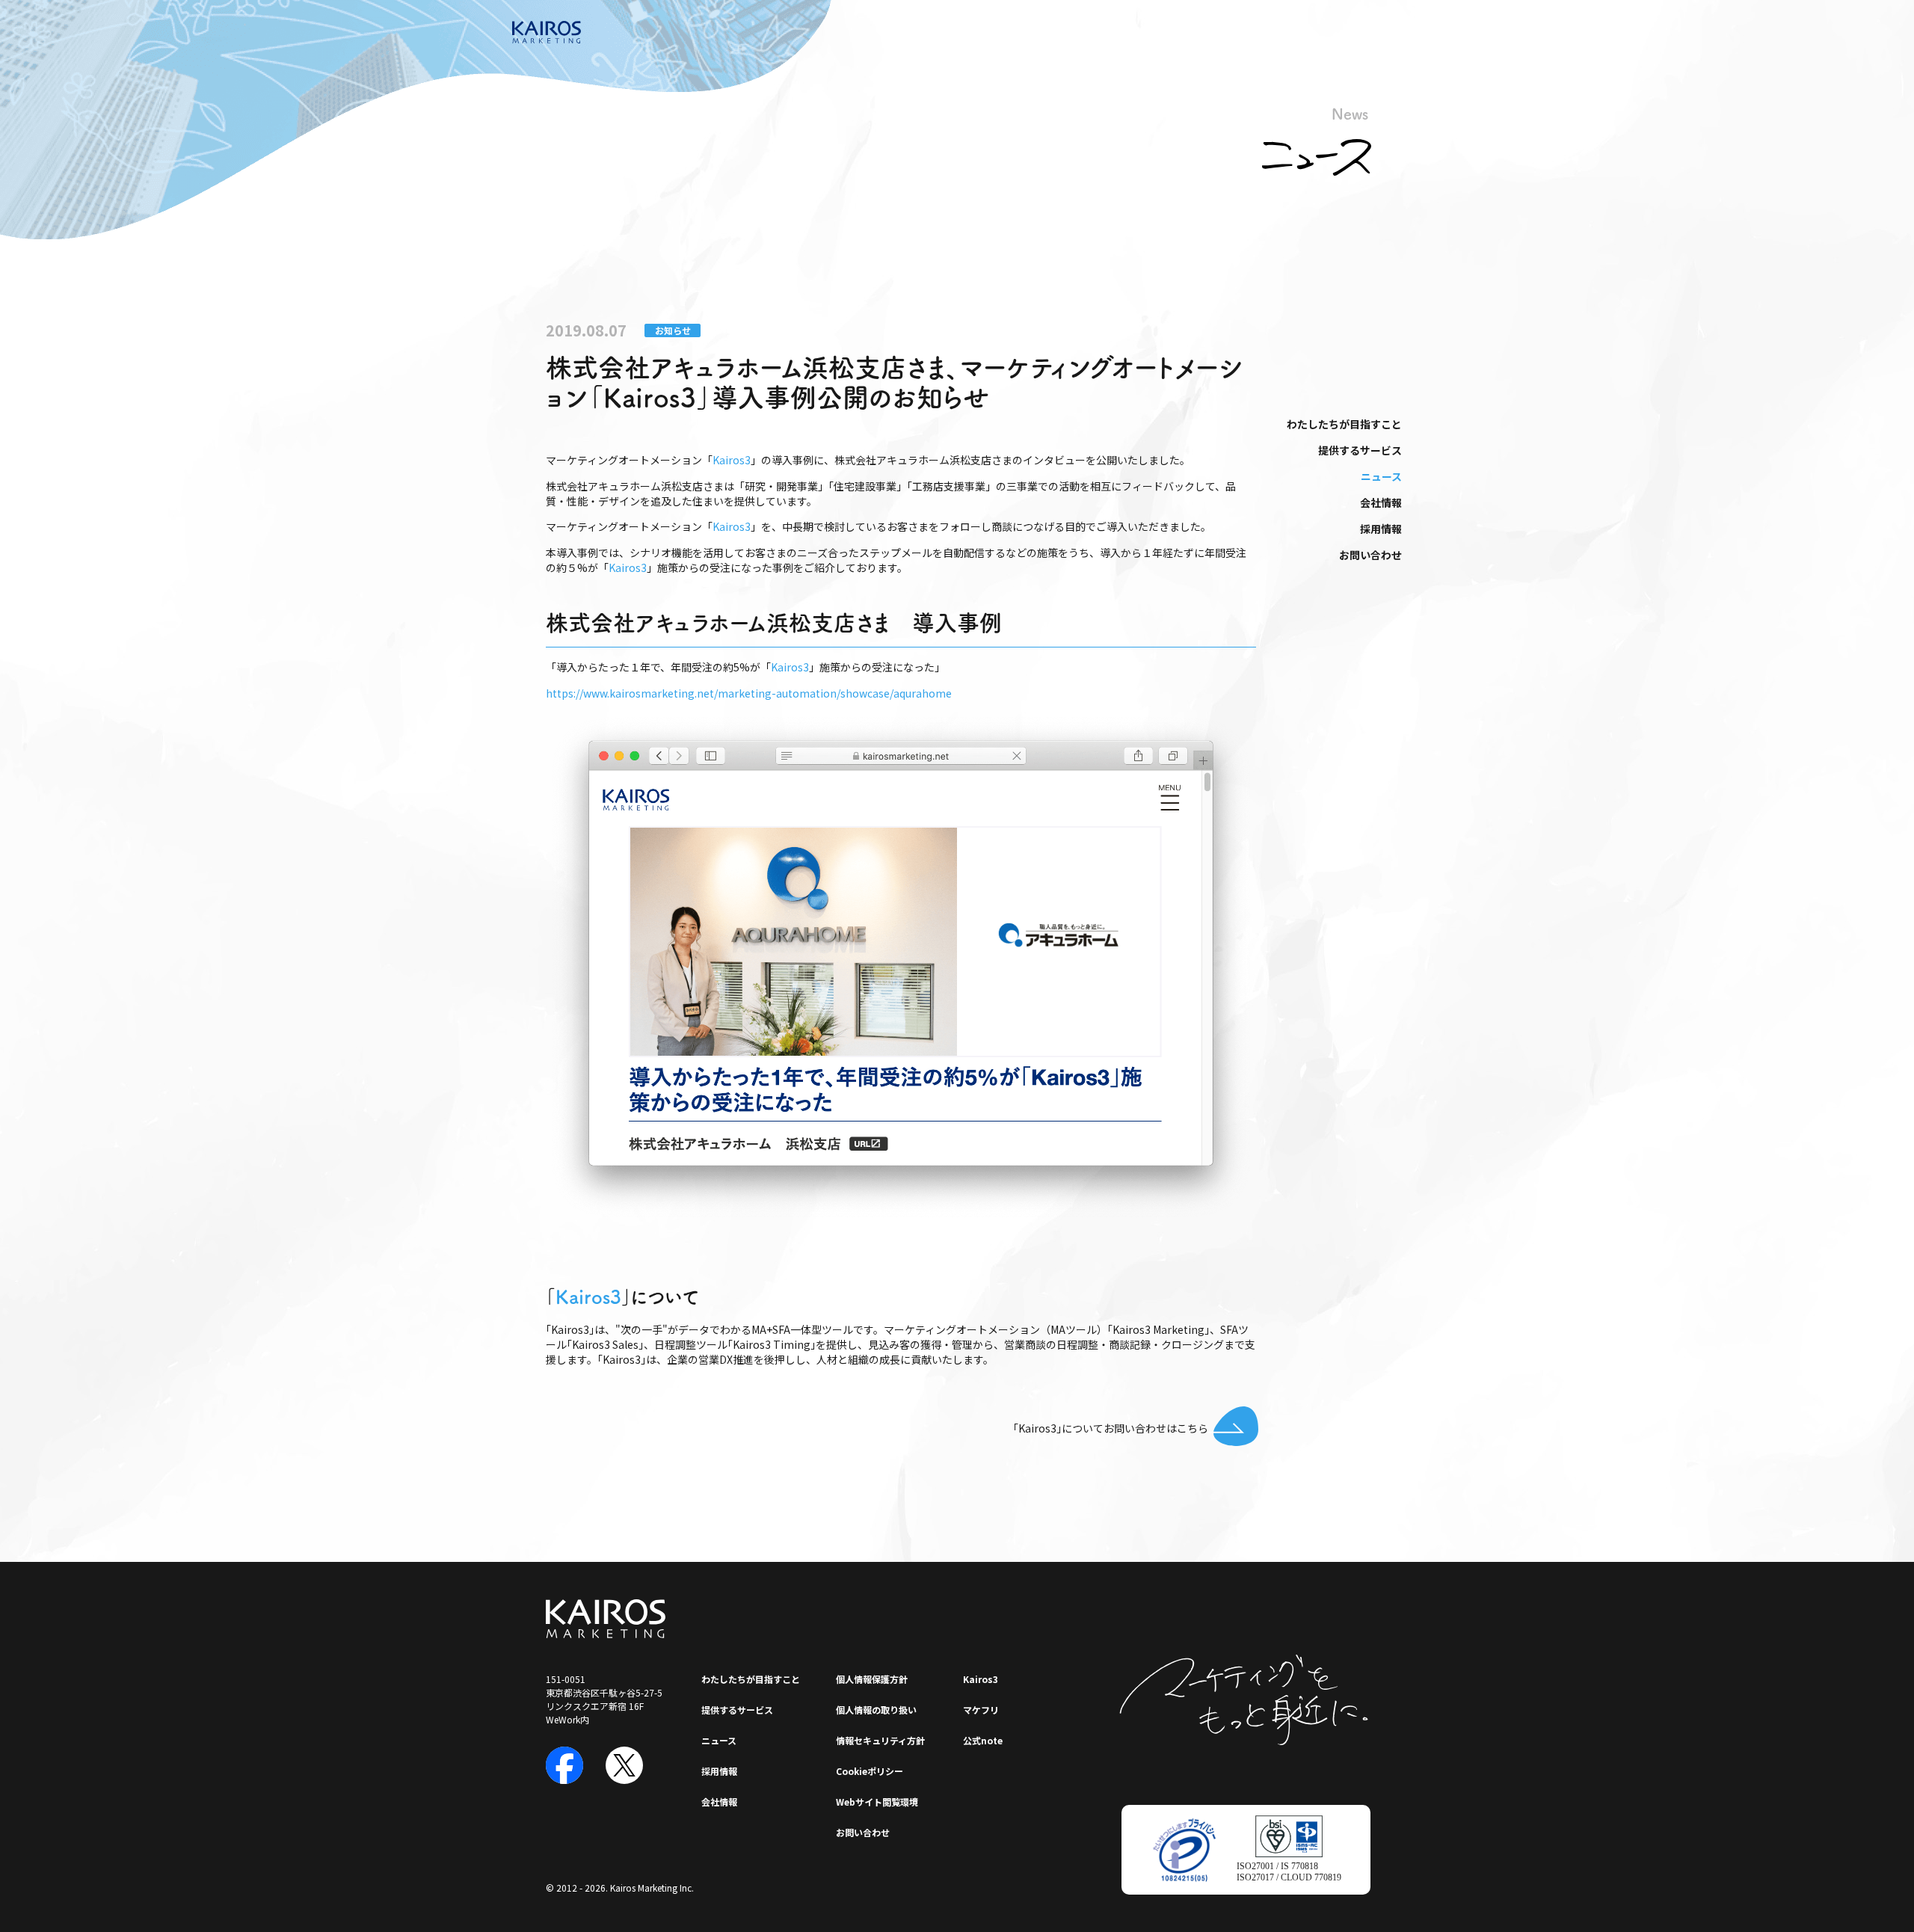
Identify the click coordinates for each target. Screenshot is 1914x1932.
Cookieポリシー (870, 1771)
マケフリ (981, 1710)
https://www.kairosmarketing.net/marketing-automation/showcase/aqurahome (749, 693)
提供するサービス (1360, 450)
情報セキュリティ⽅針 (880, 1740)
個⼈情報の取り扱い (876, 1710)
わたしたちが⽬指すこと (1344, 424)
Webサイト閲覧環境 (877, 1802)
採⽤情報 (1381, 529)
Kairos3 (732, 460)
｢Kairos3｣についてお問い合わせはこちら (1111, 1428)
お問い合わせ (1370, 555)
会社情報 (1381, 502)
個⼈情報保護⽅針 (872, 1679)
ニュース (1381, 476)
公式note (983, 1740)
